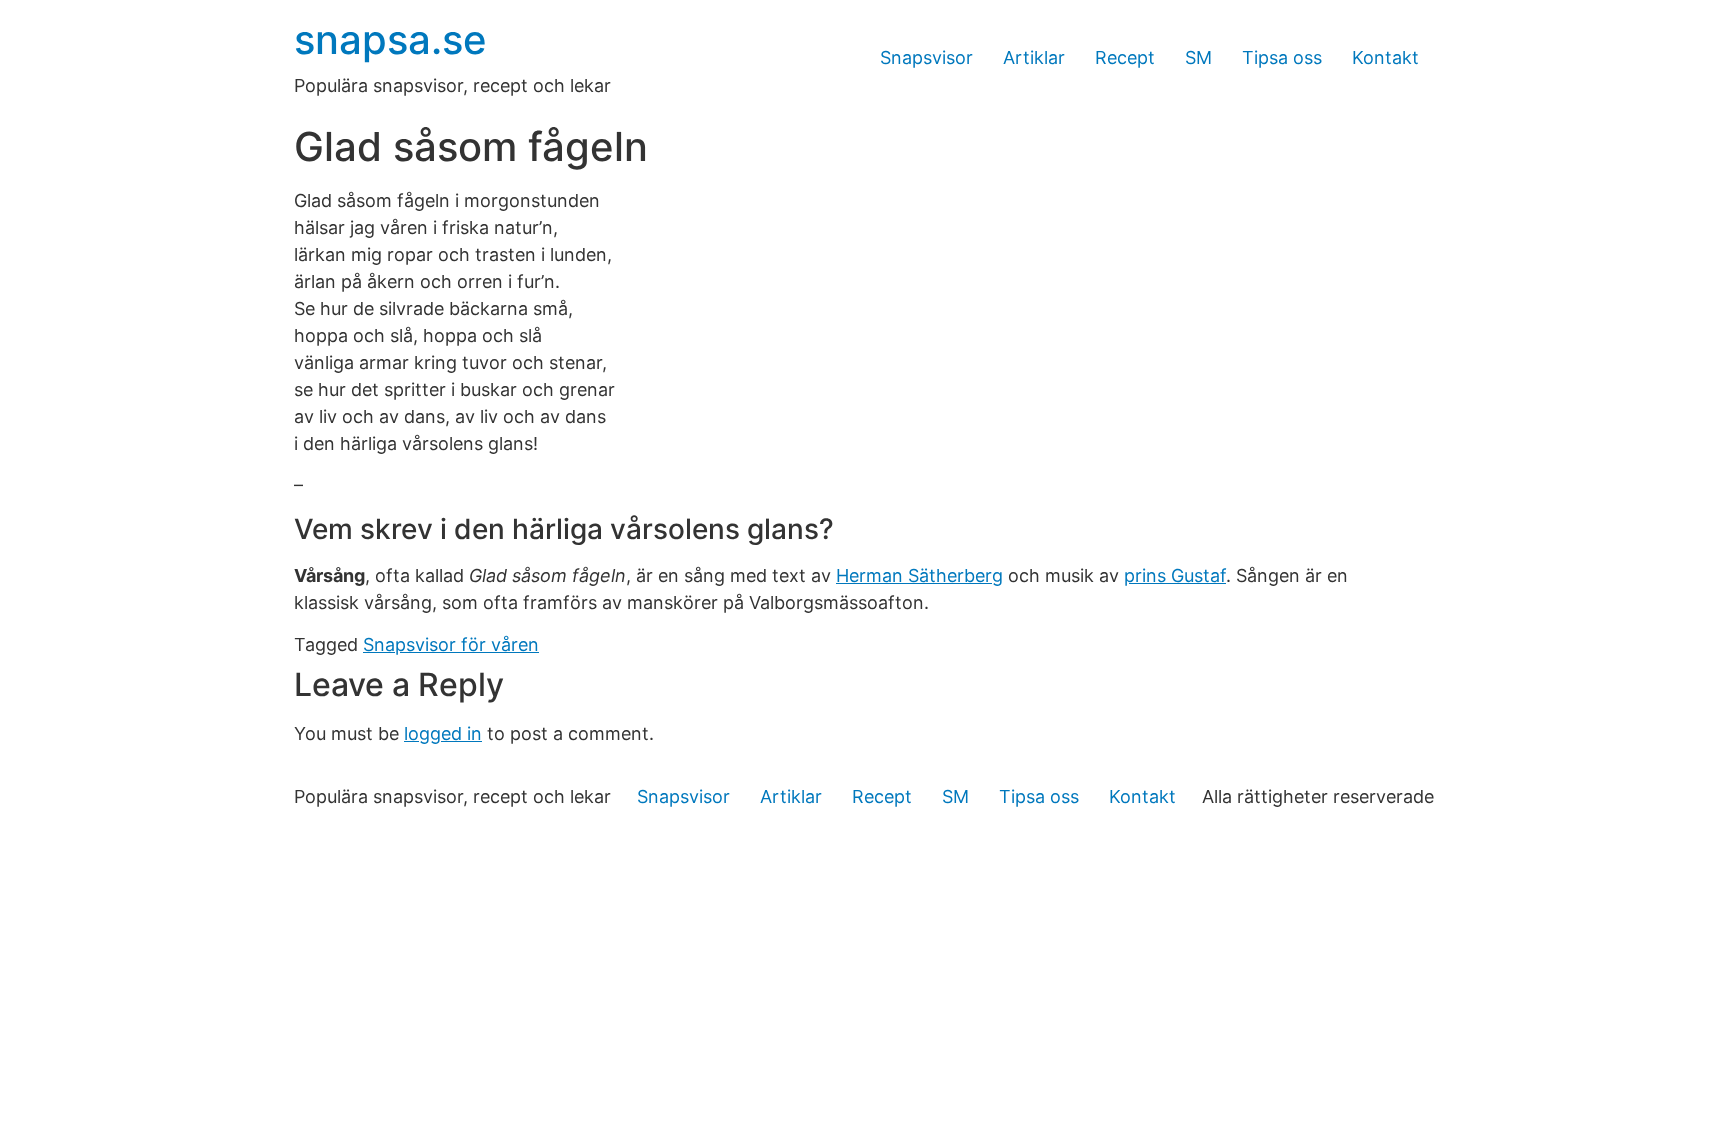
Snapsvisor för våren (451, 644)
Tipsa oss (1282, 57)
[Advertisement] (864, 981)
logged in (443, 733)
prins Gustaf (1175, 575)
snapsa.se (390, 39)
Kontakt (1385, 57)
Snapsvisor (926, 57)
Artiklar (1034, 57)
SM (1198, 57)
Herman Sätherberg (919, 575)
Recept (1125, 57)
